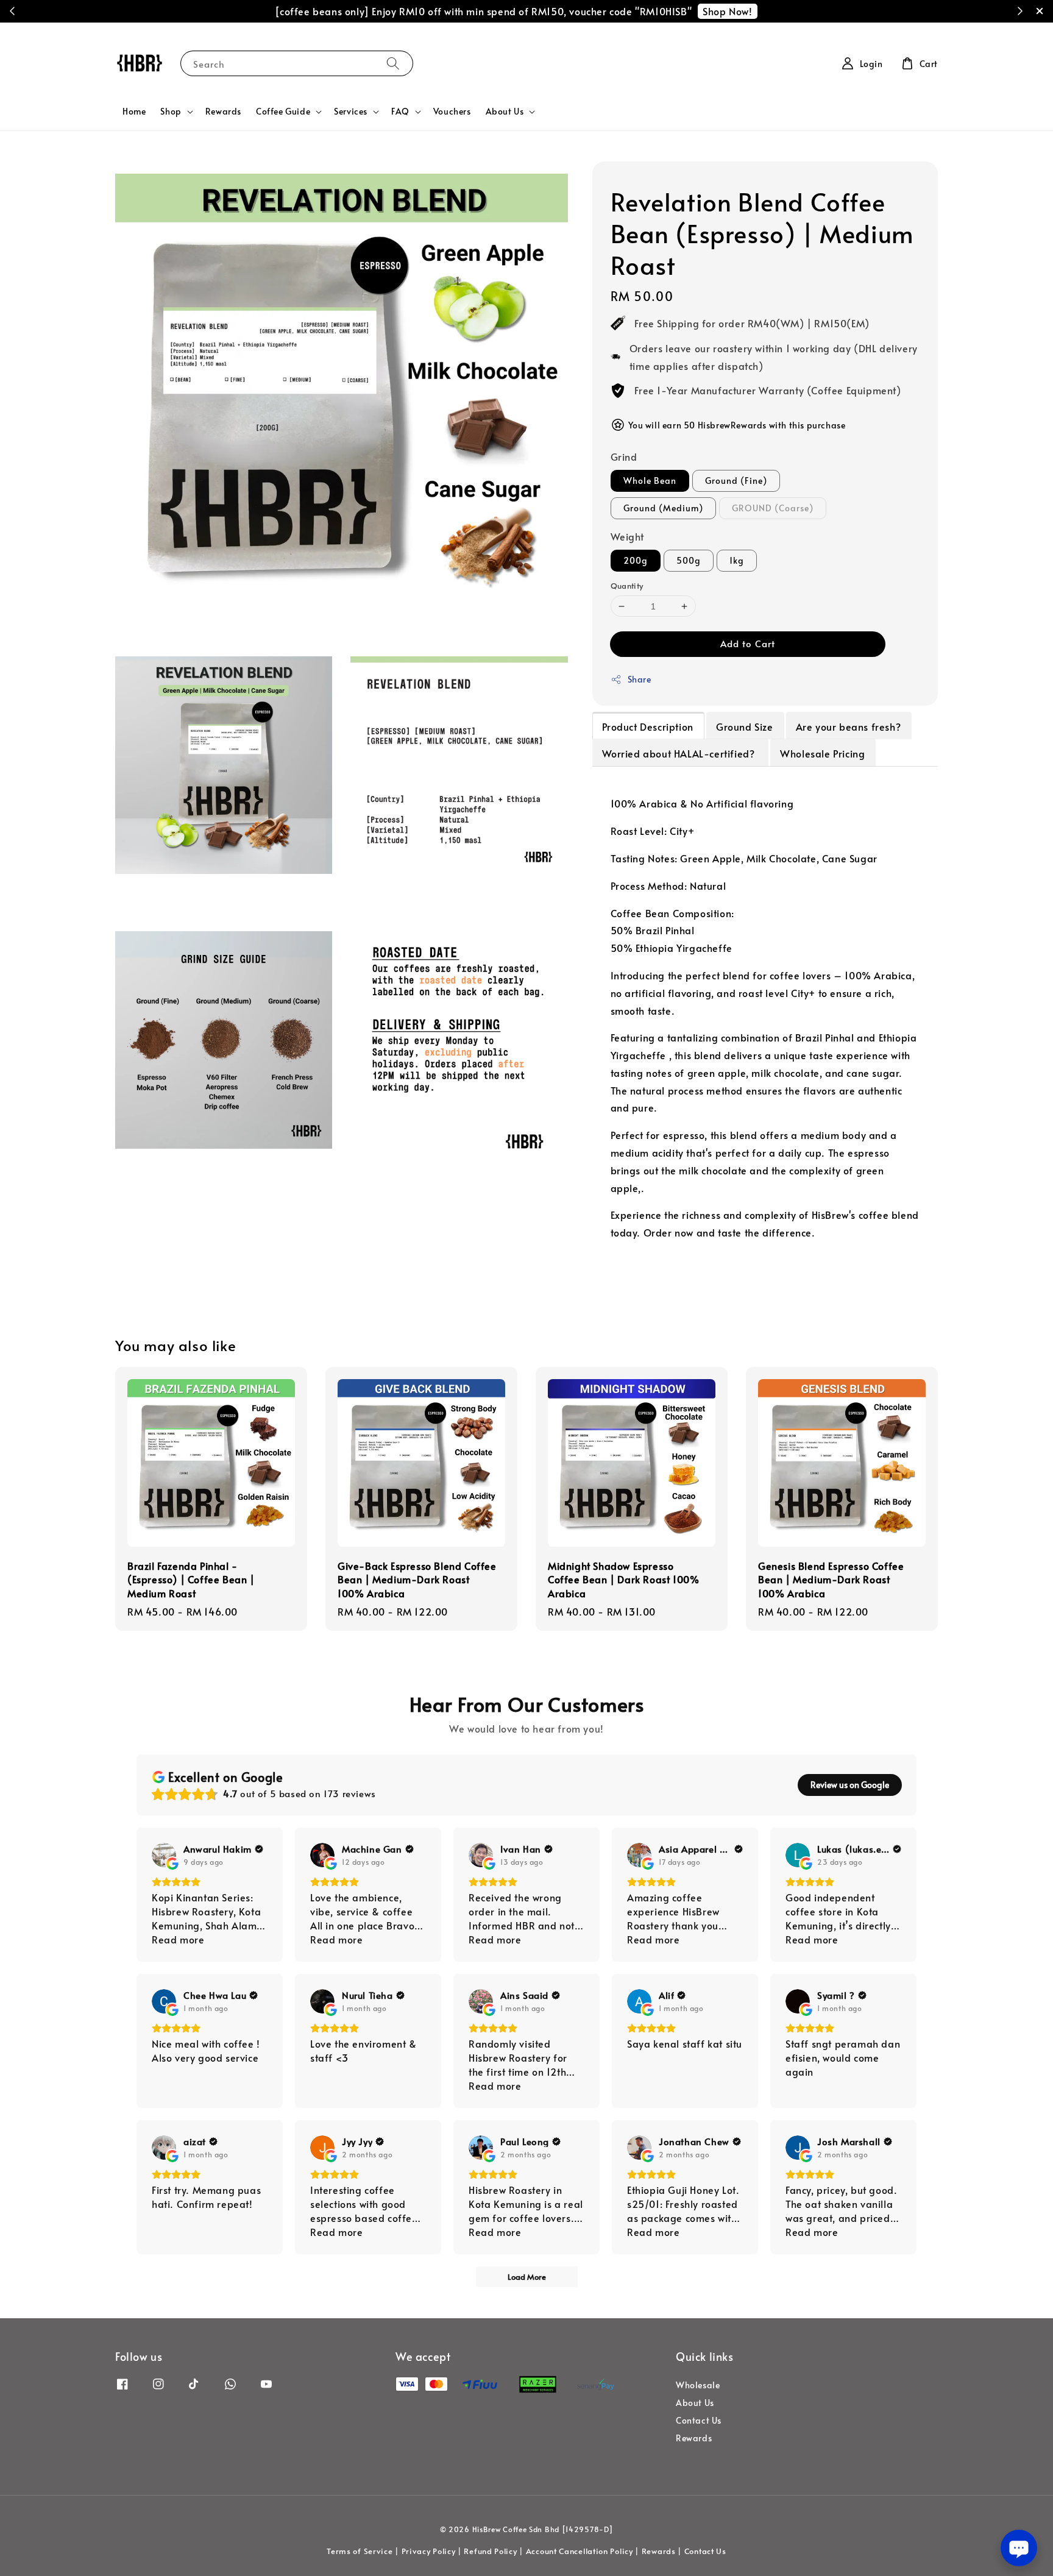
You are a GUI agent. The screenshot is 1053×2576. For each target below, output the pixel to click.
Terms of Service (360, 2551)
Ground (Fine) (736, 481)
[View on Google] (164, 1855)
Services (351, 112)
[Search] (393, 63)
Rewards (223, 111)
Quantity (627, 586)
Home (134, 111)
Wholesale (698, 2385)
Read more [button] (178, 1939)
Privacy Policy (429, 2551)
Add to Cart (748, 643)
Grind (624, 456)
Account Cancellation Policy (580, 2551)
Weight (628, 536)
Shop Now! (727, 11)
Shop (171, 112)
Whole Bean (650, 481)
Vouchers (452, 111)
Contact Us (699, 2420)
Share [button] (640, 679)
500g (689, 560)
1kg (737, 560)
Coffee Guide (283, 112)
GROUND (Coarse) (773, 508)
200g (636, 560)
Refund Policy (490, 2551)
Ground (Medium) (663, 508)
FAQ (400, 112)
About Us (505, 112)
